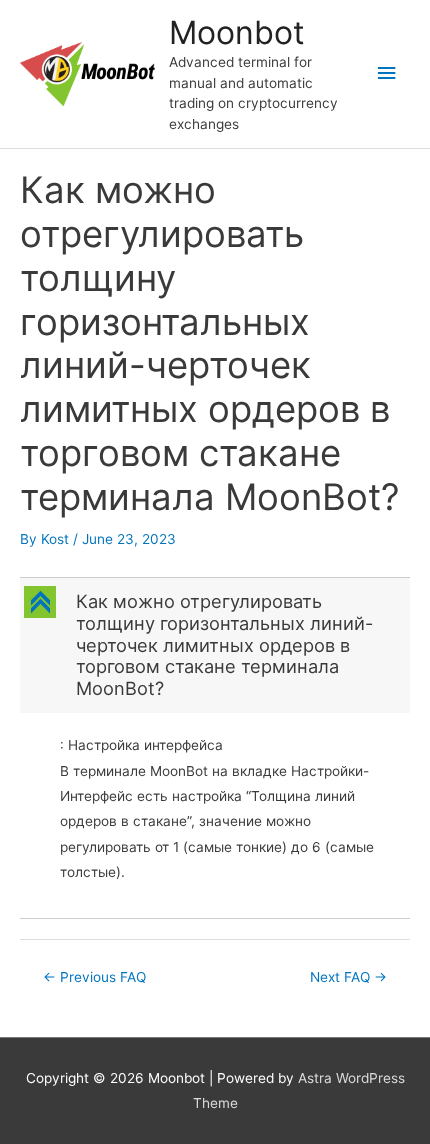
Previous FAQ (94, 977)
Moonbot (237, 32)
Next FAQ (348, 977)
